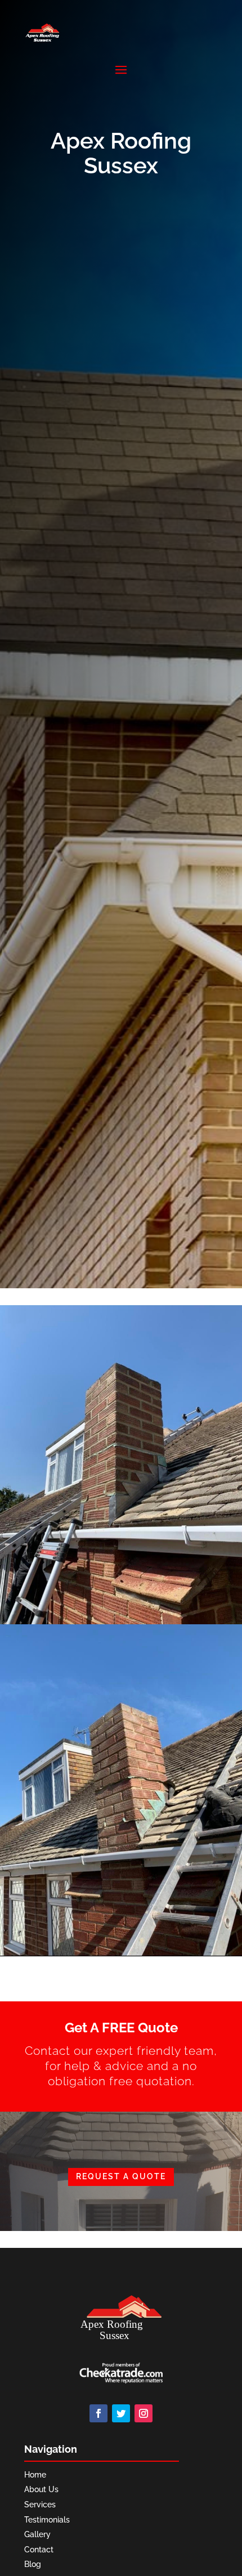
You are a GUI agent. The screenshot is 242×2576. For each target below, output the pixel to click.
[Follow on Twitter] (121, 2413)
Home (35, 2475)
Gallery (37, 2534)
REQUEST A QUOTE (121, 2176)
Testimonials (47, 2520)
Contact (39, 2550)
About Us (41, 2489)
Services (40, 2505)
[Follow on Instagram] (144, 2413)
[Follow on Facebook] (98, 2413)
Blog (33, 2564)
